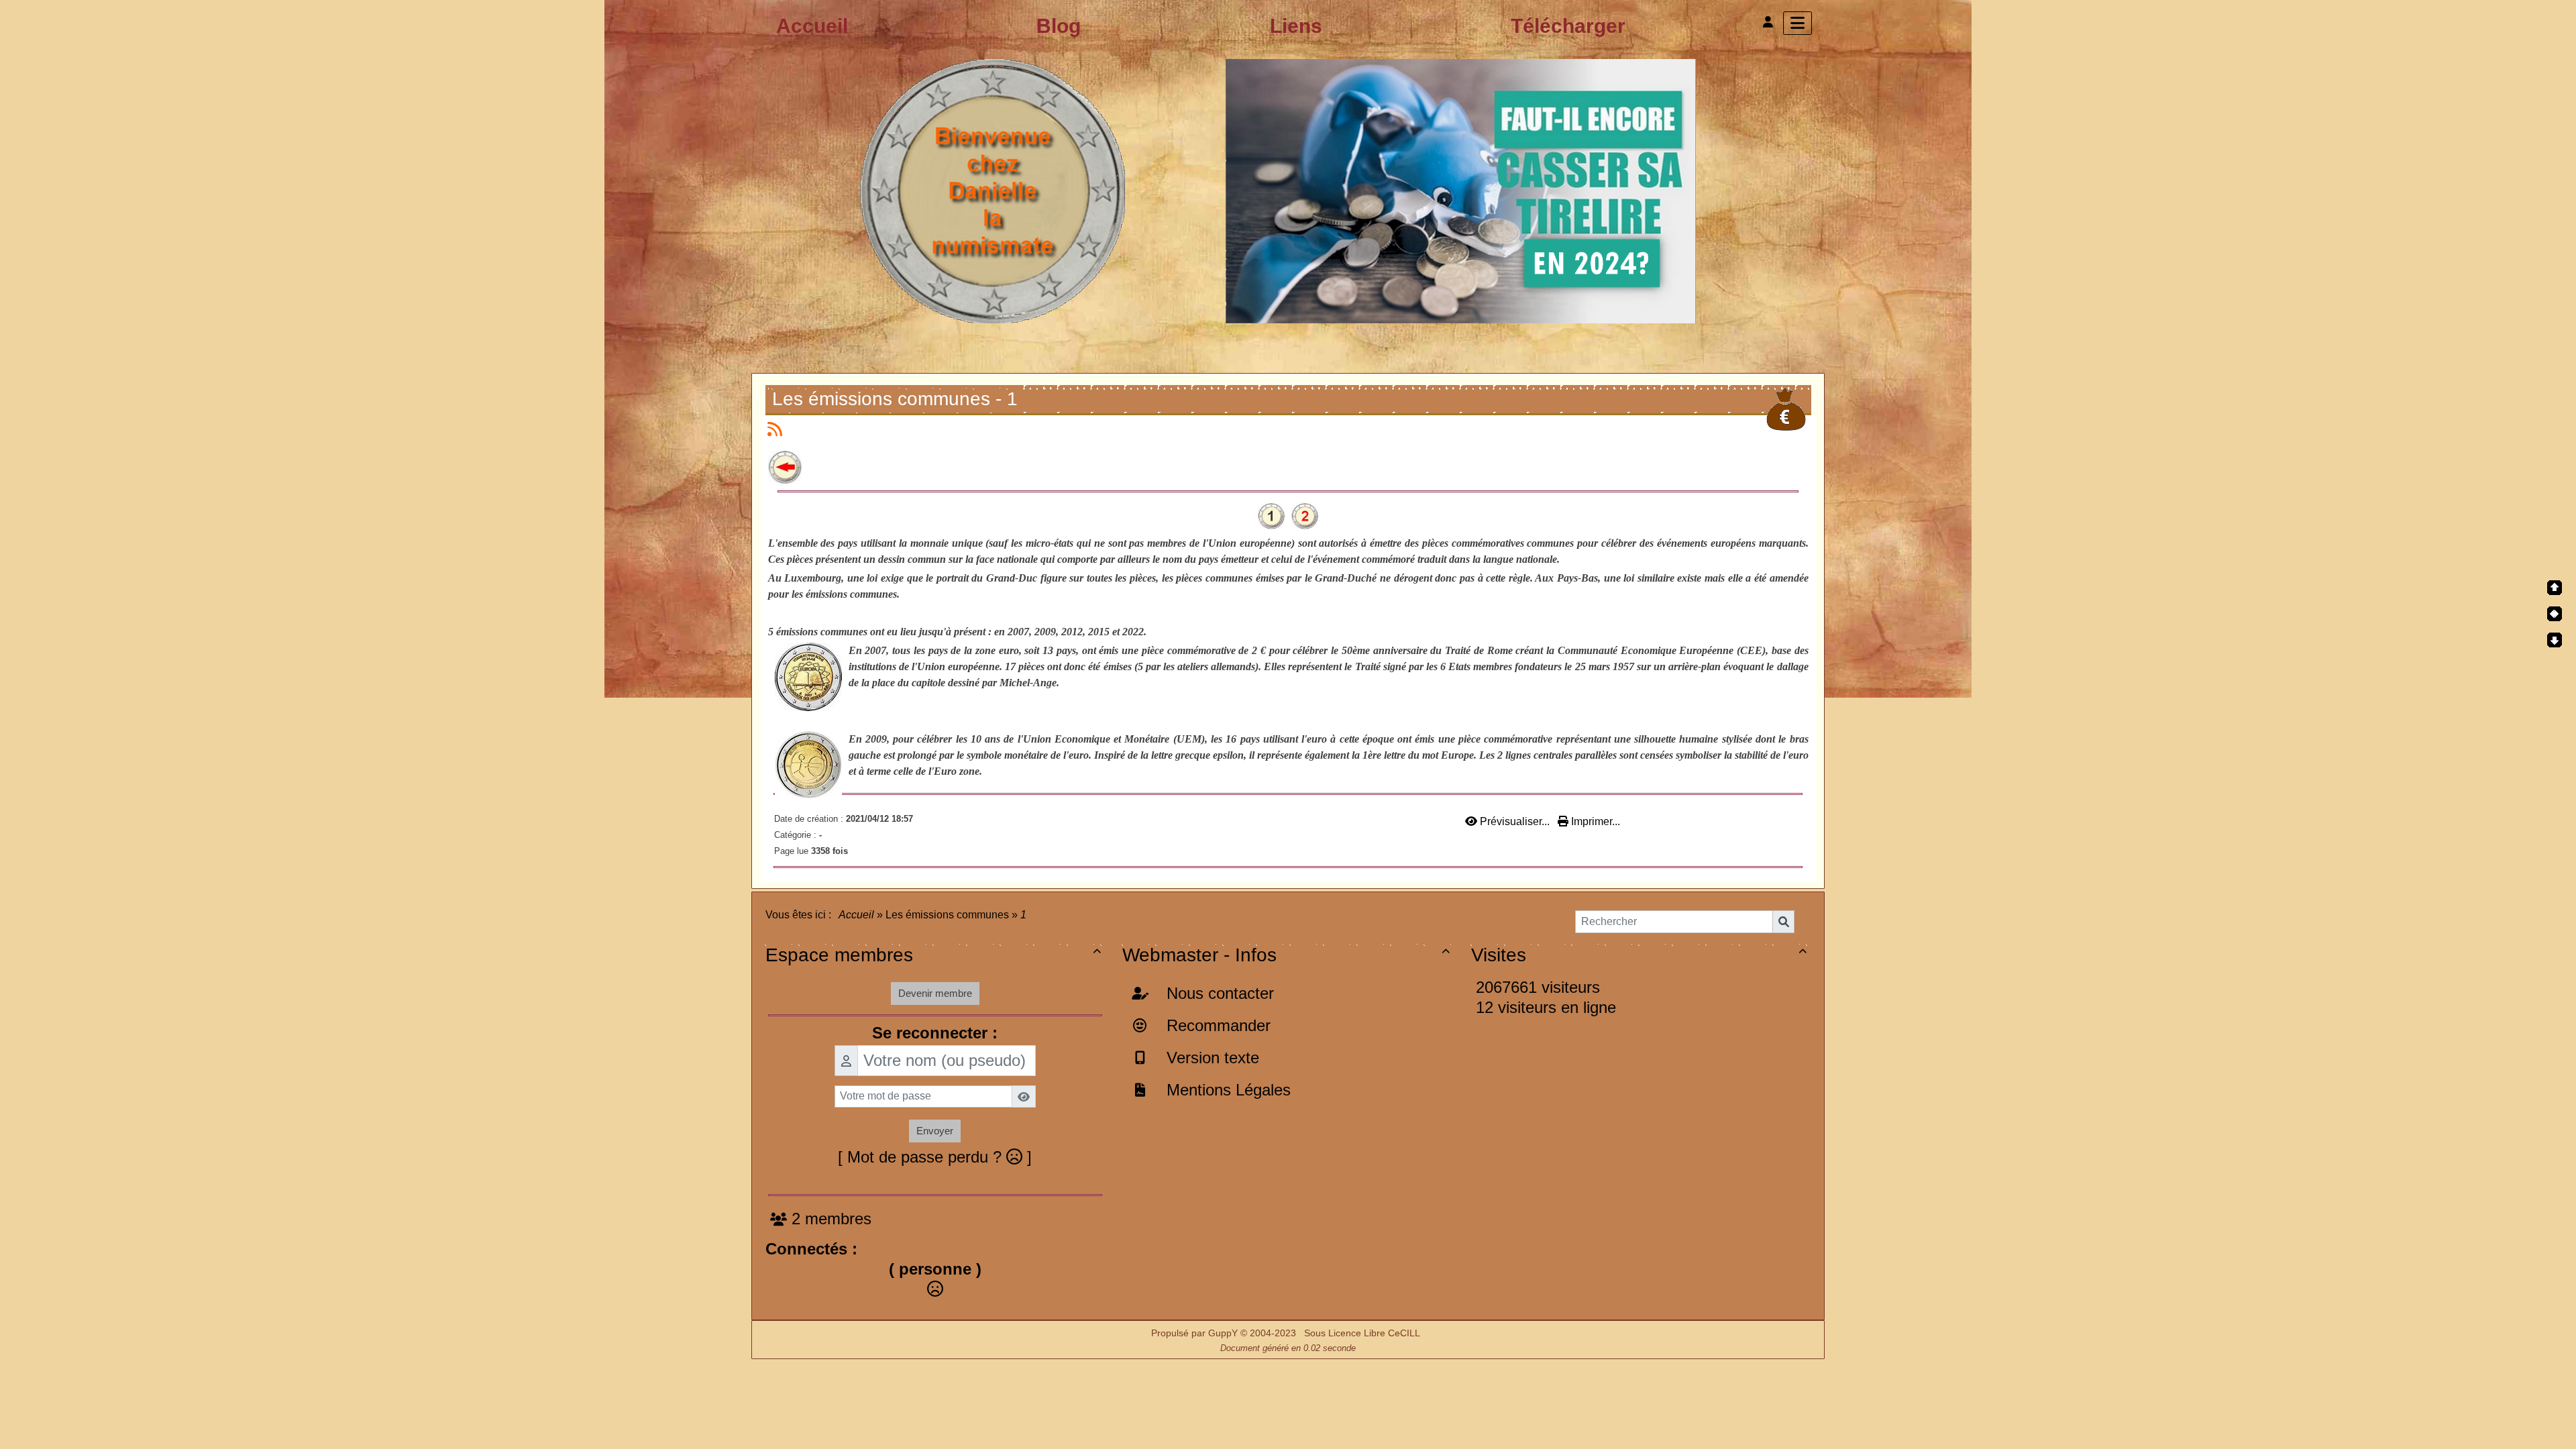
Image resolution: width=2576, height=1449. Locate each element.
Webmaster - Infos (1286, 955)
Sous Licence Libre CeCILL (1363, 1333)
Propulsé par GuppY (1196, 1333)
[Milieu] (2555, 614)
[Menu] (1797, 23)
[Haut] (2555, 588)
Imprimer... (1594, 821)
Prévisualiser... (1515, 821)
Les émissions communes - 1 (895, 399)
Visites (1639, 955)
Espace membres (933, 955)
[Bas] (2555, 640)
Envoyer (935, 1131)
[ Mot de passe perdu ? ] (935, 1157)
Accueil (857, 915)
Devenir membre (935, 993)
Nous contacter (1218, 993)
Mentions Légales (1226, 1090)
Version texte (1211, 1058)
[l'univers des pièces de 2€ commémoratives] (1288, 190)
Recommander (1216, 1025)
